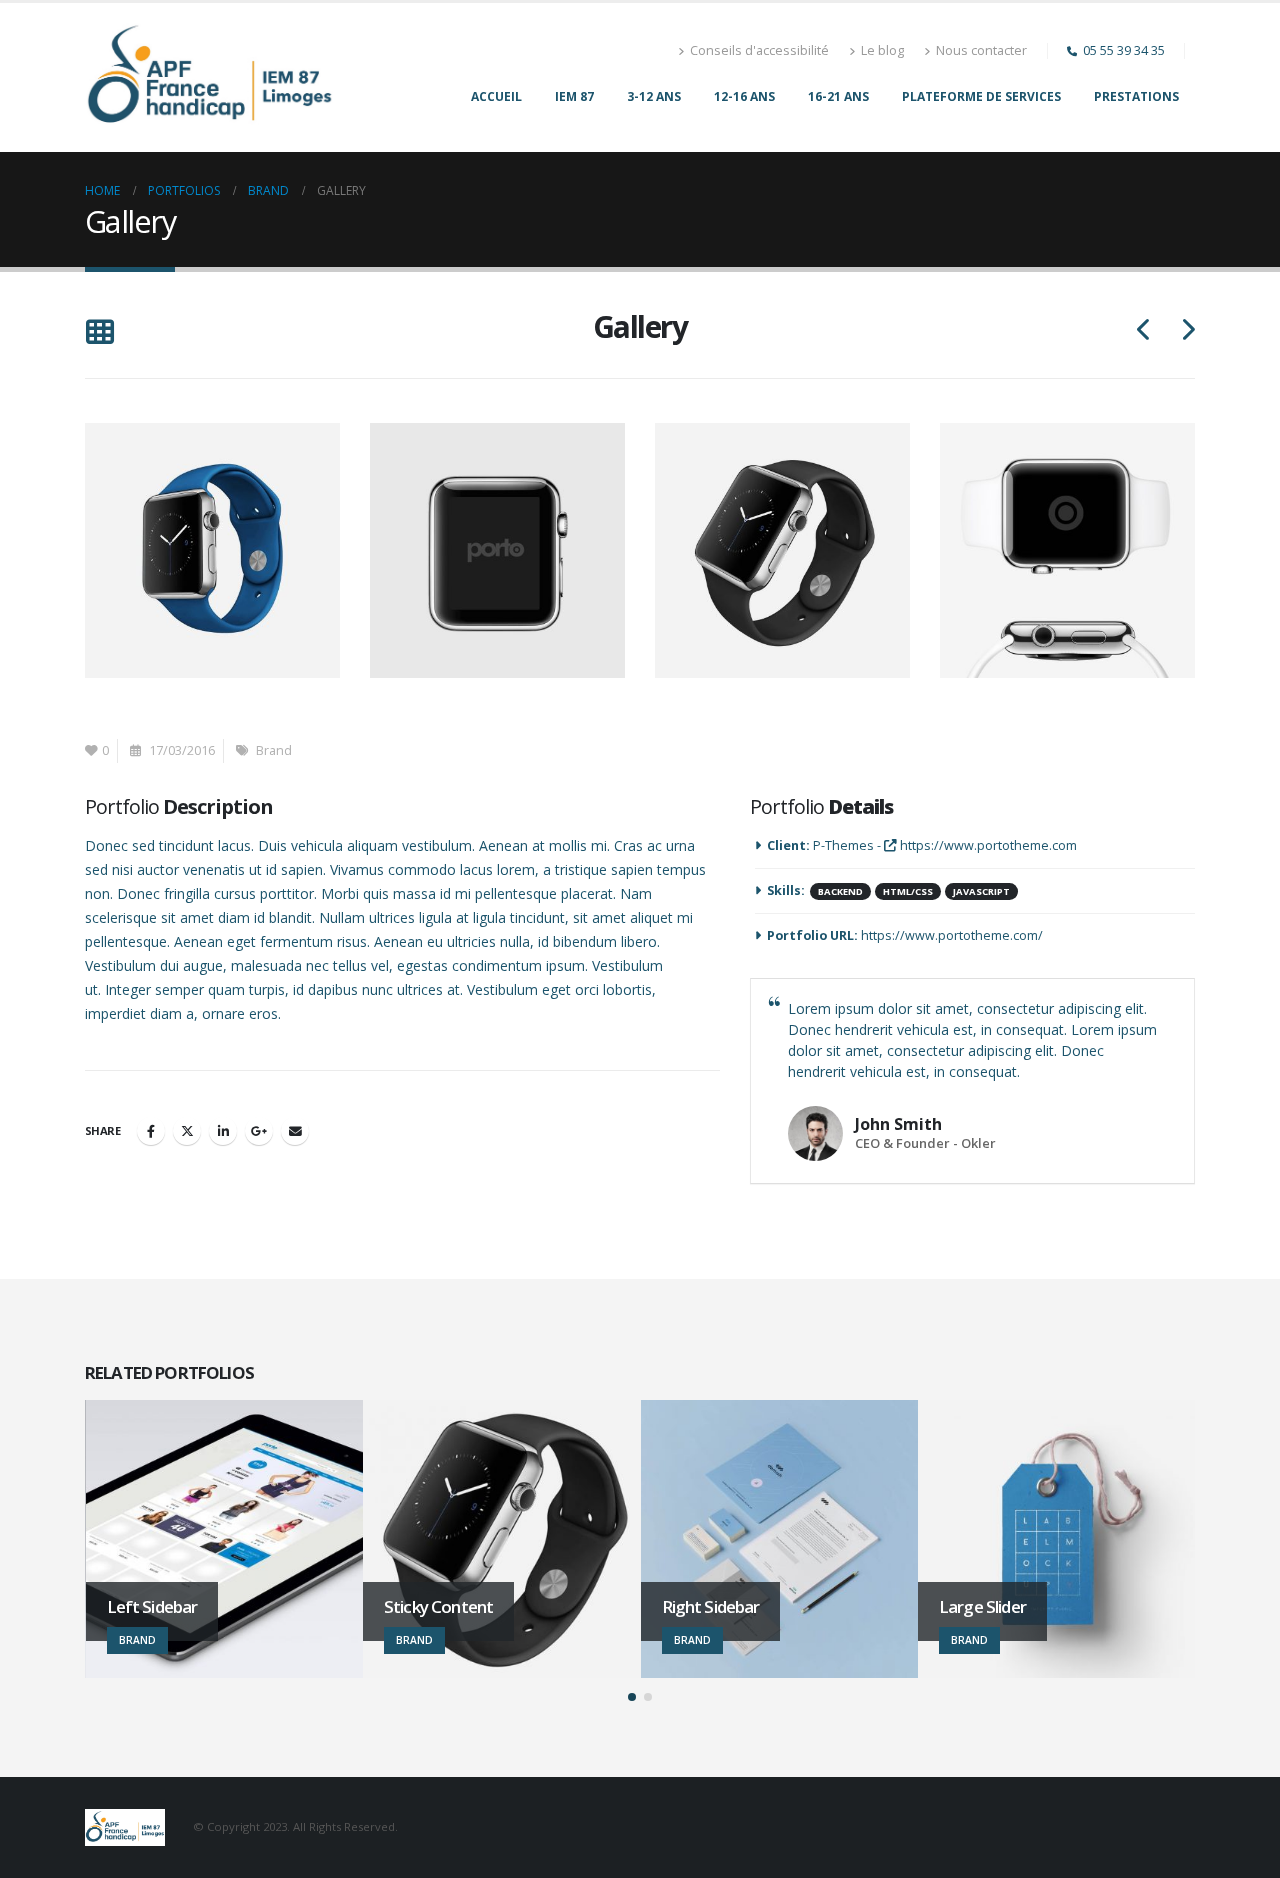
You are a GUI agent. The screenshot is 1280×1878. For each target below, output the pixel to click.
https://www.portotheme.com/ (952, 935)
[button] (99, 333)
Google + (259, 1131)
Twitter (187, 1131)
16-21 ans (838, 96)
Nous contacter (981, 50)
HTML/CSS (908, 891)
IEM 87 (574, 96)
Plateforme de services (981, 96)
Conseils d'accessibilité (759, 50)
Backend (840, 891)
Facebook (151, 1131)
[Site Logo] (210, 77)
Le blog (882, 50)
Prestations (1136, 96)
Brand (274, 750)
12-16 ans (744, 96)
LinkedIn (223, 1131)
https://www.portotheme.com (987, 845)
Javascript (981, 891)
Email (295, 1131)
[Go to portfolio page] (216, 549)
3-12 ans (654, 96)
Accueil (496, 96)
